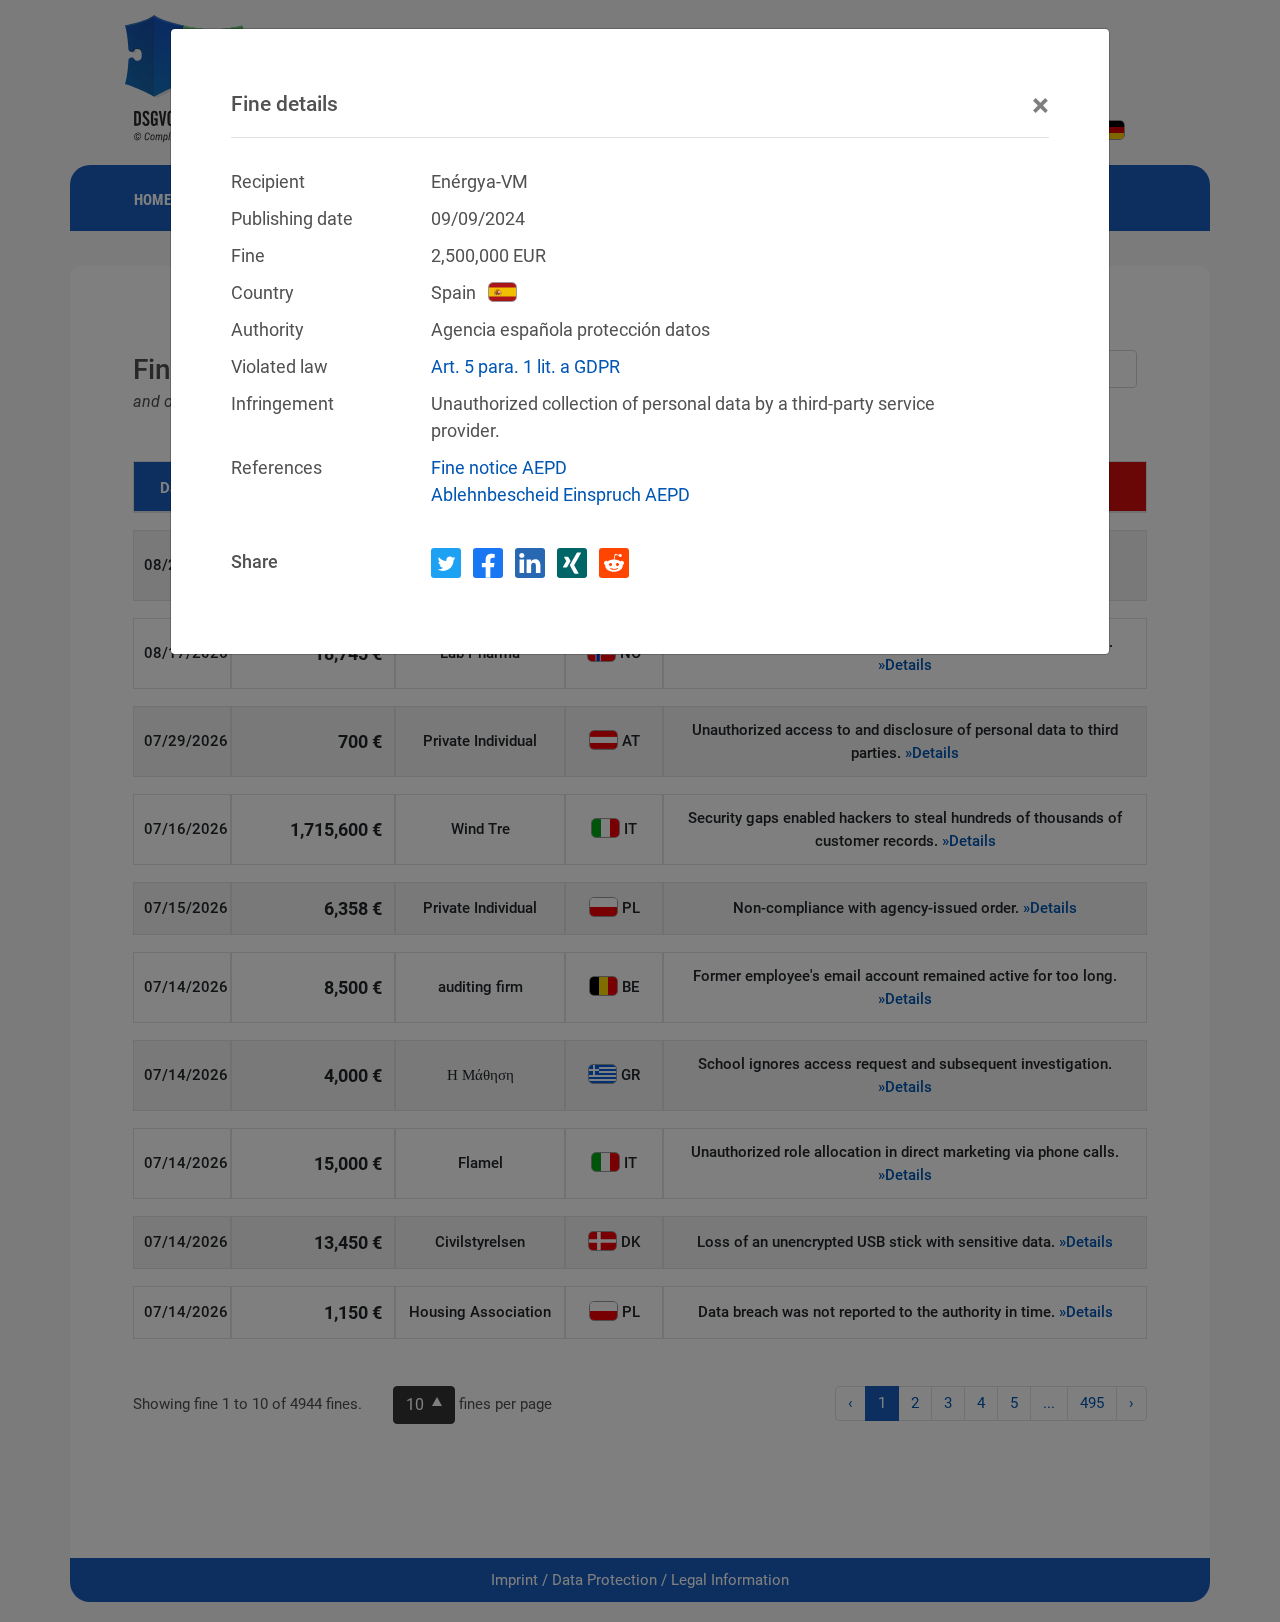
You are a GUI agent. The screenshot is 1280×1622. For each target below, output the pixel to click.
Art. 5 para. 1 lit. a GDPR (525, 366)
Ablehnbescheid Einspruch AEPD (560, 494)
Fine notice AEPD (499, 467)
